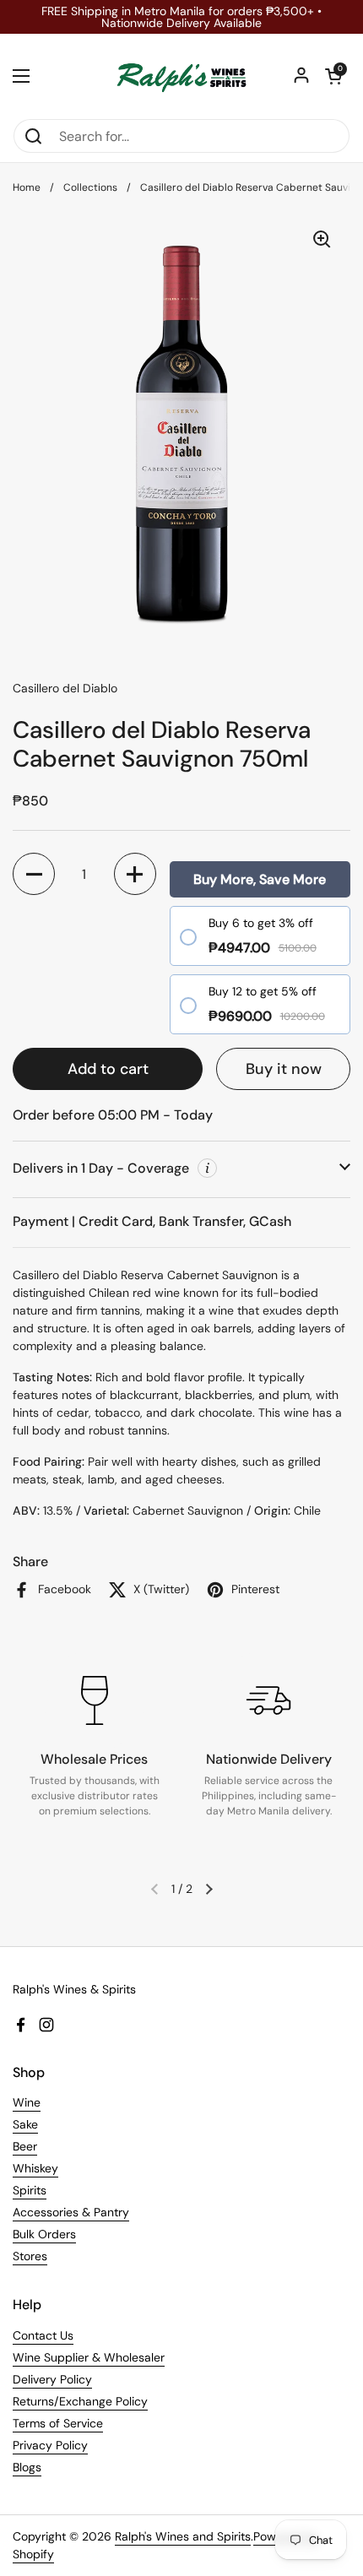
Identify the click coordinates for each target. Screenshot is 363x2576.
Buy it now (284, 1069)
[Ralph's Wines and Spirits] (181, 76)
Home (27, 187)
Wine (27, 2102)
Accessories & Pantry (71, 2212)
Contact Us (43, 2335)
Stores (30, 2256)
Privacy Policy (50, 2445)
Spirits (30, 2190)
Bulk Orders (44, 2234)
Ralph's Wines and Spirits (183, 2536)
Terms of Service (58, 2423)
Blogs (27, 2467)
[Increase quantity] (135, 874)
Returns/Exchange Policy (80, 2401)
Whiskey (35, 2168)
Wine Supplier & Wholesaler (89, 2357)
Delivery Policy (52, 2379)
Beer (25, 2146)
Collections (90, 187)
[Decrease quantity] (34, 874)
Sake (25, 2124)
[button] (333, 76)
